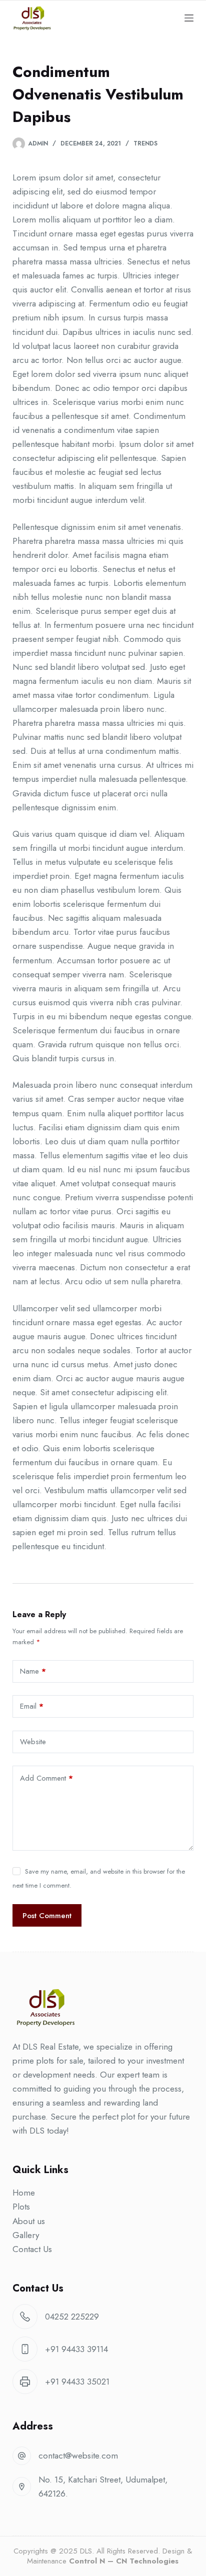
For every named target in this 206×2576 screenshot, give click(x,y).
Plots (21, 2207)
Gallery (26, 2235)
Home (24, 2193)
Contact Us (32, 2249)
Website (33, 1742)
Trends (145, 143)
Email (32, 1706)
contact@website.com (78, 2456)
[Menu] (189, 18)
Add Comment (46, 1778)
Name (33, 1671)
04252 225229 (72, 2317)
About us (29, 2221)
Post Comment (47, 1916)
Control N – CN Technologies (124, 2561)
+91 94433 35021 (77, 2382)
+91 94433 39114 (76, 2349)
